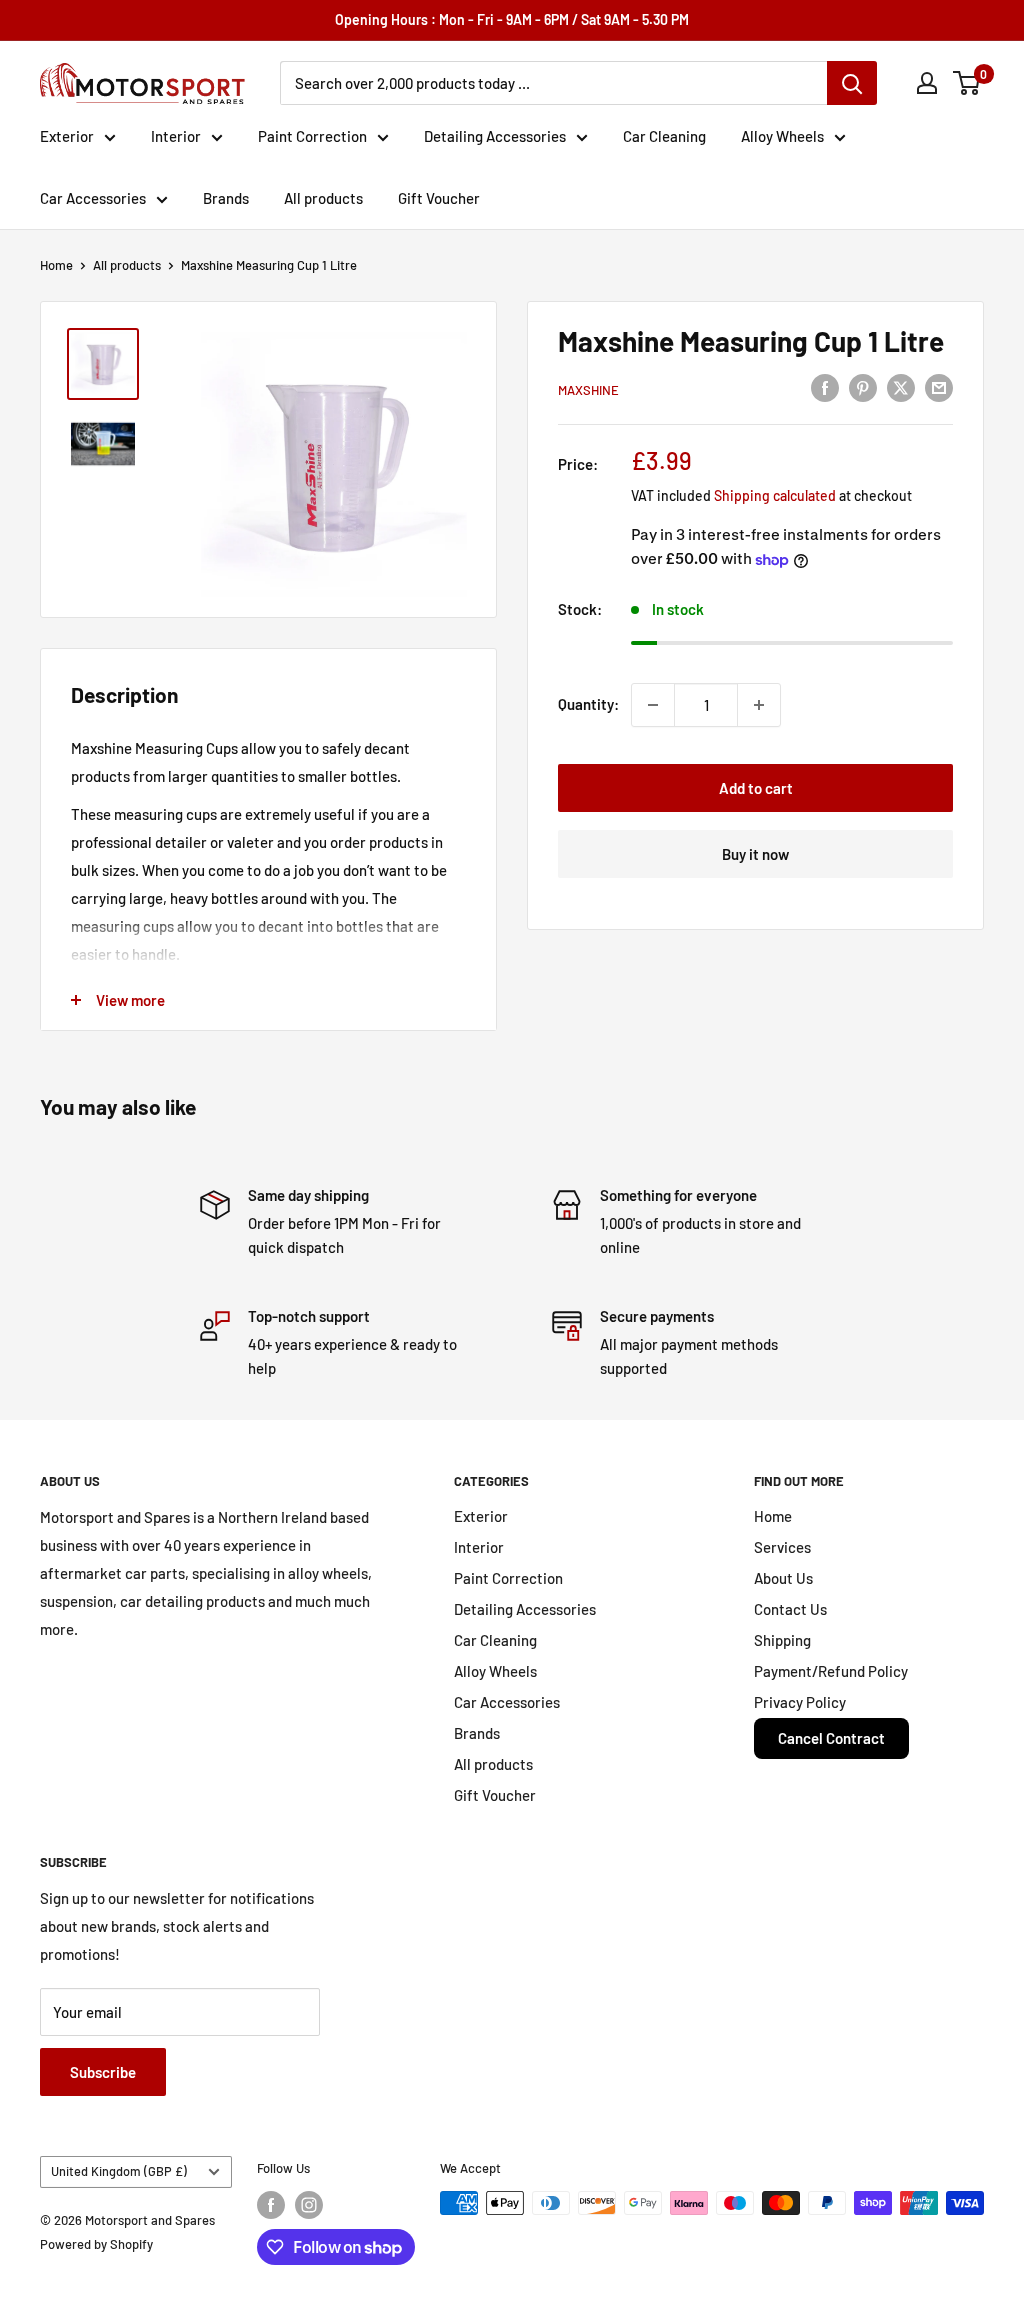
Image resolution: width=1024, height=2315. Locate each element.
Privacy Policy (800, 1702)
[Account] (927, 83)
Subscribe (103, 2072)
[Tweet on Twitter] (901, 387)
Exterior (67, 136)
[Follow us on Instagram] (309, 2205)
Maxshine (588, 390)
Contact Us (790, 1609)
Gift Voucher (439, 198)
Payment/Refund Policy (831, 1671)
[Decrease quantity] (653, 705)
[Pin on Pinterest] (863, 387)
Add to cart (756, 788)
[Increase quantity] (759, 705)
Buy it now (755, 854)
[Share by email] (939, 387)
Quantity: (588, 704)
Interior (176, 136)
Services (782, 1547)
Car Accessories (93, 198)
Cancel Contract (831, 1738)
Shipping (782, 1640)
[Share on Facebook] (825, 387)
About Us (783, 1578)
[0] (967, 83)
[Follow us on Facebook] (271, 2205)
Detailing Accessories (495, 136)
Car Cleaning (664, 136)
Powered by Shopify (96, 2244)
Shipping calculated (775, 495)
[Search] (852, 83)
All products (323, 198)
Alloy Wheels (782, 136)
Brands (226, 198)
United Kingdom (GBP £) (119, 2171)
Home (56, 265)
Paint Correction (312, 136)
